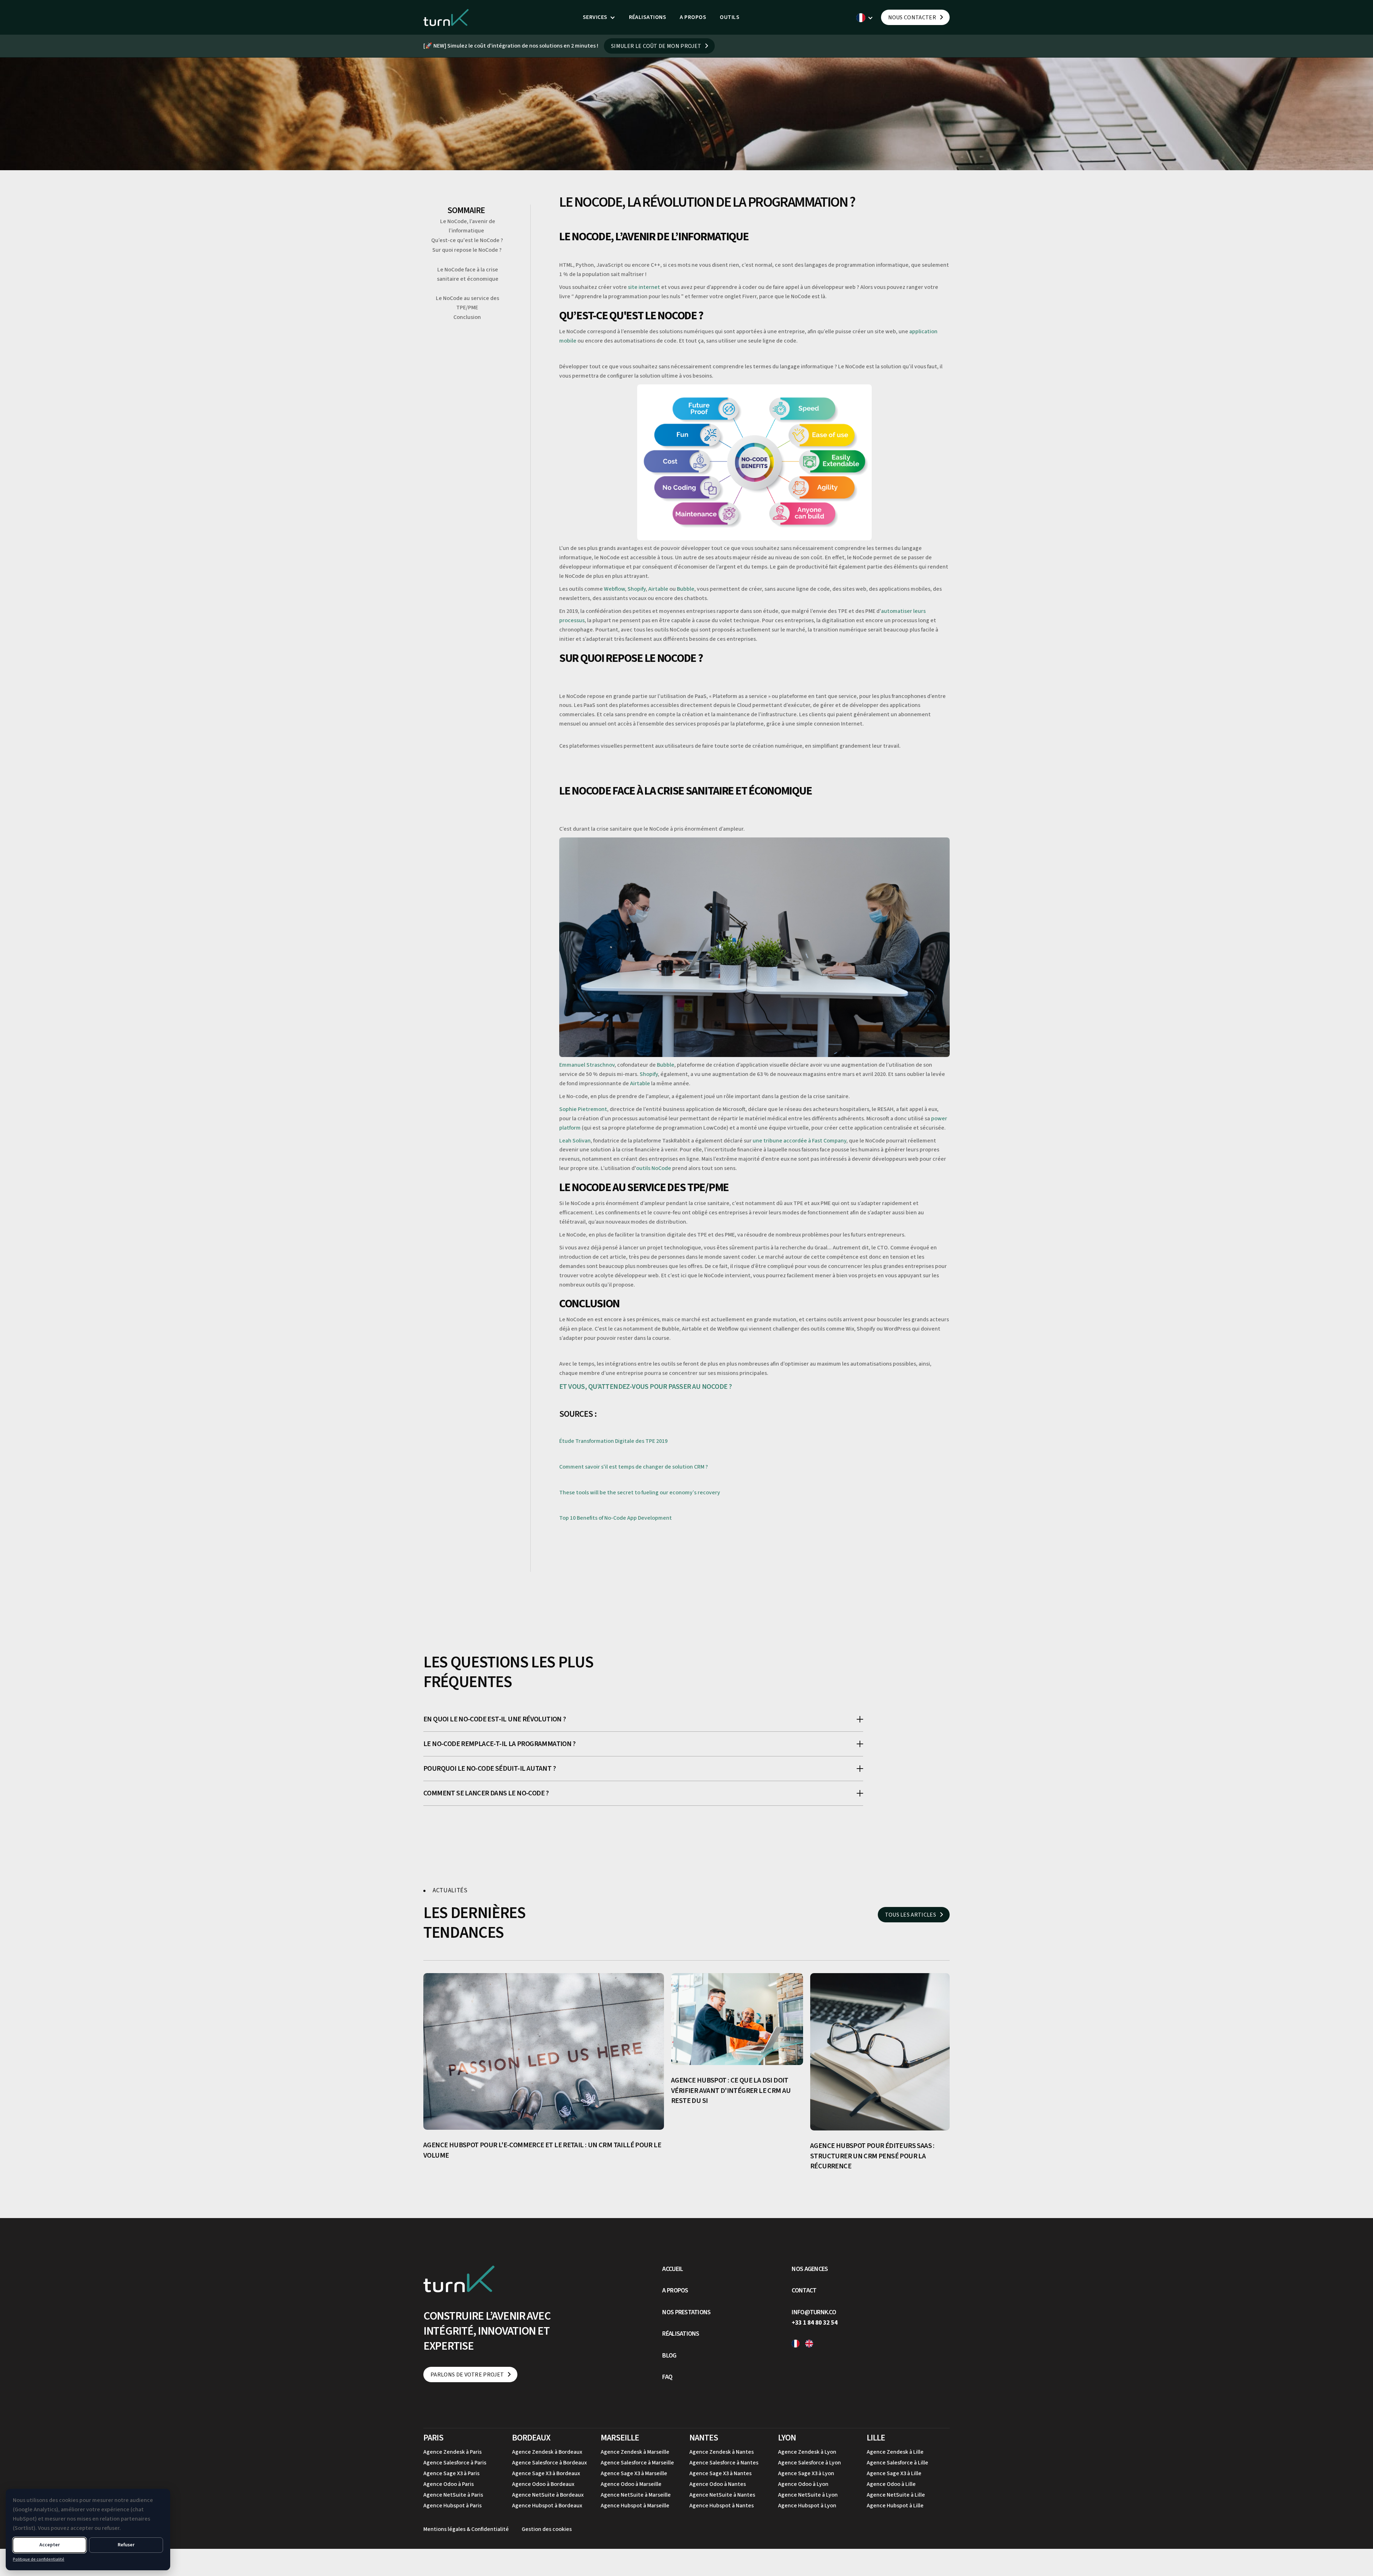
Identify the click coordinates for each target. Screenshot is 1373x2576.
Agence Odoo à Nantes (718, 2484)
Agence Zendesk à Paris (452, 2452)
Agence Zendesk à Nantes (722, 2452)
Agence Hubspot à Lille (895, 2506)
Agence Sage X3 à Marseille (634, 2473)
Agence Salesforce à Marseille (637, 2463)
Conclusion (468, 317)
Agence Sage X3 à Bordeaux (546, 2473)
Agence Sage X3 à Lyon (806, 2473)
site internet (644, 287)
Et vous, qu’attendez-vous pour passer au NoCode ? (645, 1387)
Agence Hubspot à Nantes (722, 2506)
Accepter (50, 2545)
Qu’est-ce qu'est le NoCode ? (468, 240)
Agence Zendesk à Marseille (635, 2452)
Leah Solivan (575, 1141)
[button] (599, 18)
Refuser (126, 2545)
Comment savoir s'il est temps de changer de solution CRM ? (634, 1467)
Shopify (637, 589)
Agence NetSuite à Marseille (636, 2495)
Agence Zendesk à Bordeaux (547, 2452)
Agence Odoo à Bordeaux (543, 2484)
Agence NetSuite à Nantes (722, 2495)
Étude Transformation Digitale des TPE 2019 (614, 1441)
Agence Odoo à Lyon (803, 2484)
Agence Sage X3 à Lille (894, 2473)
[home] (446, 17)
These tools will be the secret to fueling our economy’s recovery (640, 1493)
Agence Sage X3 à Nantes (720, 2473)
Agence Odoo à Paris (449, 2484)
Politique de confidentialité (39, 2559)
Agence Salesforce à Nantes (724, 2463)
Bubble (686, 589)
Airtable (658, 589)
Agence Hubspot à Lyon (807, 2506)
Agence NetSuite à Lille (896, 2495)
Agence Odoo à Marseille (631, 2484)
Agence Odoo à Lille (891, 2484)
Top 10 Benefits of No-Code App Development (616, 1518)
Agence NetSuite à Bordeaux (548, 2495)
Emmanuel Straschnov (587, 1065)
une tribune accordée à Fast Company (799, 1141)
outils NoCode (654, 1168)
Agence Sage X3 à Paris (451, 2473)
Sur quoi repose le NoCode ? (467, 250)
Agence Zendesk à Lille (895, 2452)
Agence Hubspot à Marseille (635, 2506)
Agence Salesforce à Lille (897, 2463)
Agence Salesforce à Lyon (809, 2463)
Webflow (614, 589)
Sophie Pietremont (583, 1109)
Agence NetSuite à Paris (453, 2495)
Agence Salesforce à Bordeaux (549, 2463)
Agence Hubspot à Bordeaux (547, 2506)
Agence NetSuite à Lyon (808, 2495)
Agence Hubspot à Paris (452, 2506)
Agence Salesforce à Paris (455, 2463)
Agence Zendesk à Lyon (807, 2452)
